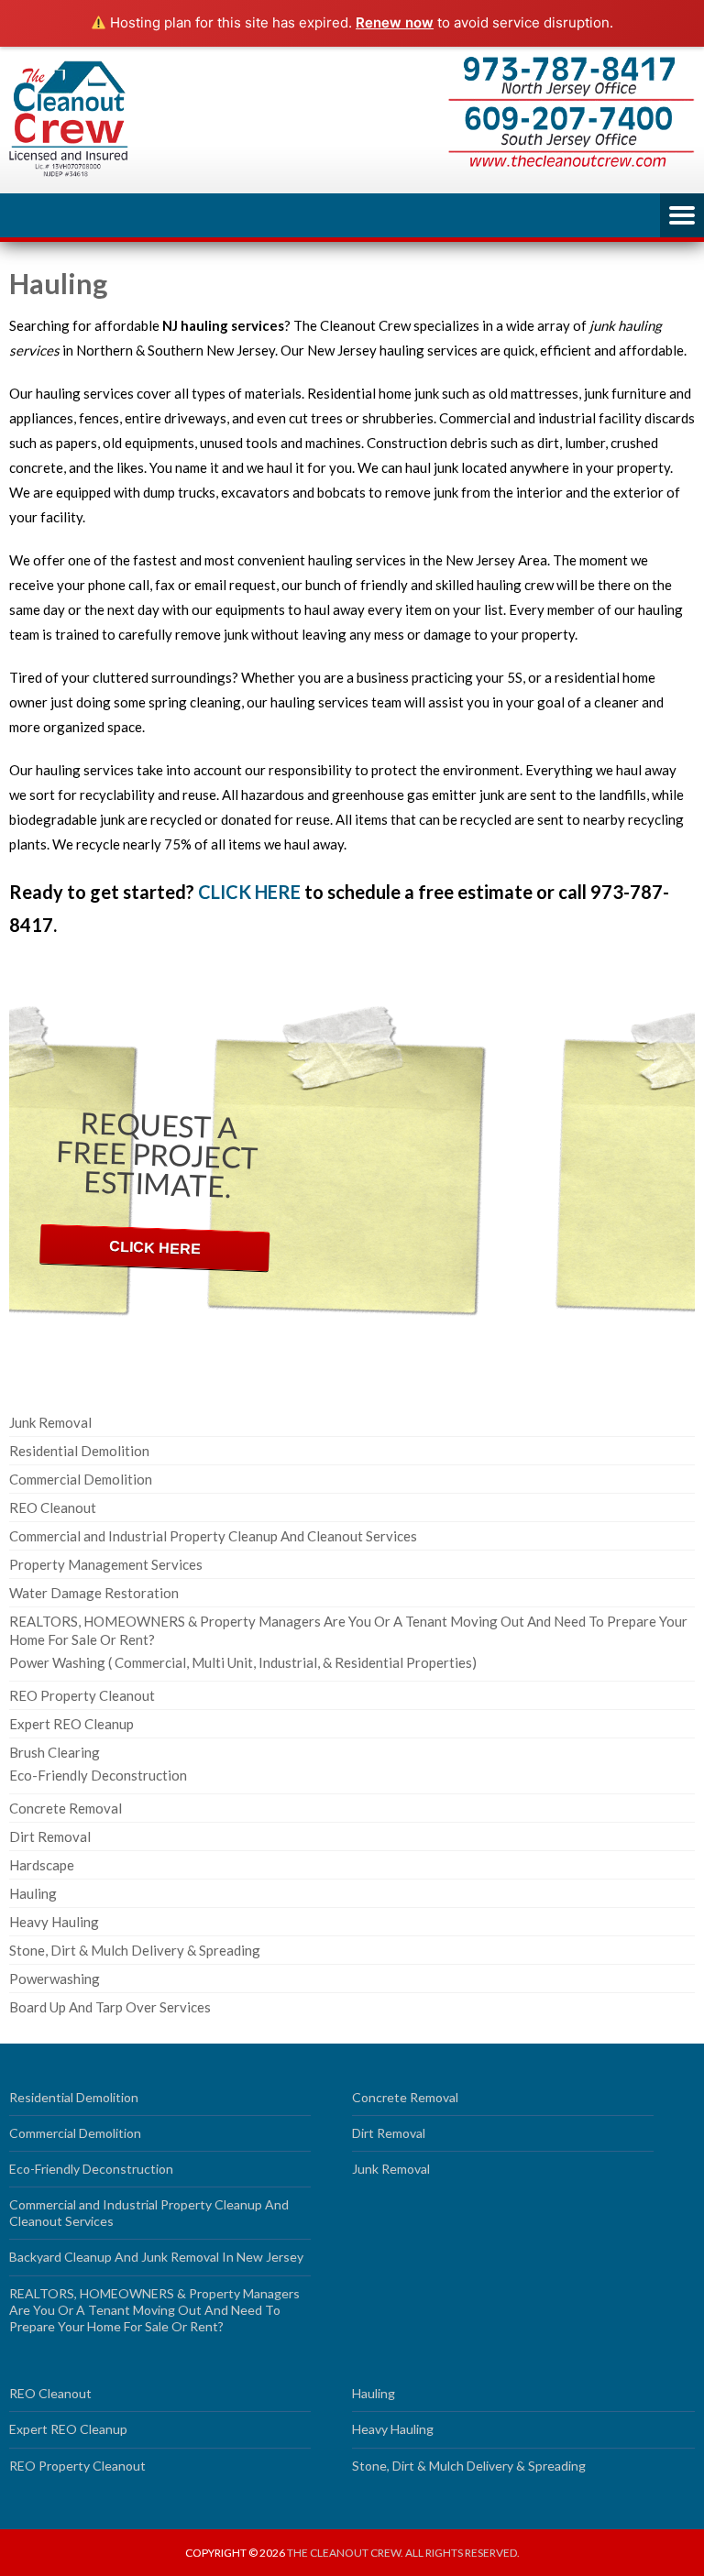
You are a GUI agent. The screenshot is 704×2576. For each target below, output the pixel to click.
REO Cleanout (53, 1507)
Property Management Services (106, 1564)
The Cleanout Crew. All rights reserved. (403, 2553)
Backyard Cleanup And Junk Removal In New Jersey (156, 2257)
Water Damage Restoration (94, 1593)
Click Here (155, 1247)
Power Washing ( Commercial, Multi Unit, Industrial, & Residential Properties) (243, 1662)
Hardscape (42, 1865)
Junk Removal (50, 1422)
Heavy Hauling (54, 1922)
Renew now (395, 22)
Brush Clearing (55, 1752)
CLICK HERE (249, 892)
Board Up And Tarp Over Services (110, 2007)
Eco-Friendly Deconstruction (98, 1775)
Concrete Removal (66, 1808)
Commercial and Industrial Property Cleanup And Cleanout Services (213, 1536)
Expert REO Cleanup (71, 1724)
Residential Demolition (79, 1451)
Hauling (33, 1893)
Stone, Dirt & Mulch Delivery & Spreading (135, 1950)
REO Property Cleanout (82, 1695)
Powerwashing (55, 1979)
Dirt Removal (50, 1836)
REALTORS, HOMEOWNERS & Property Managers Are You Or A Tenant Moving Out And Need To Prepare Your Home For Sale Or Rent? (154, 2310)
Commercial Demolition (81, 1479)
